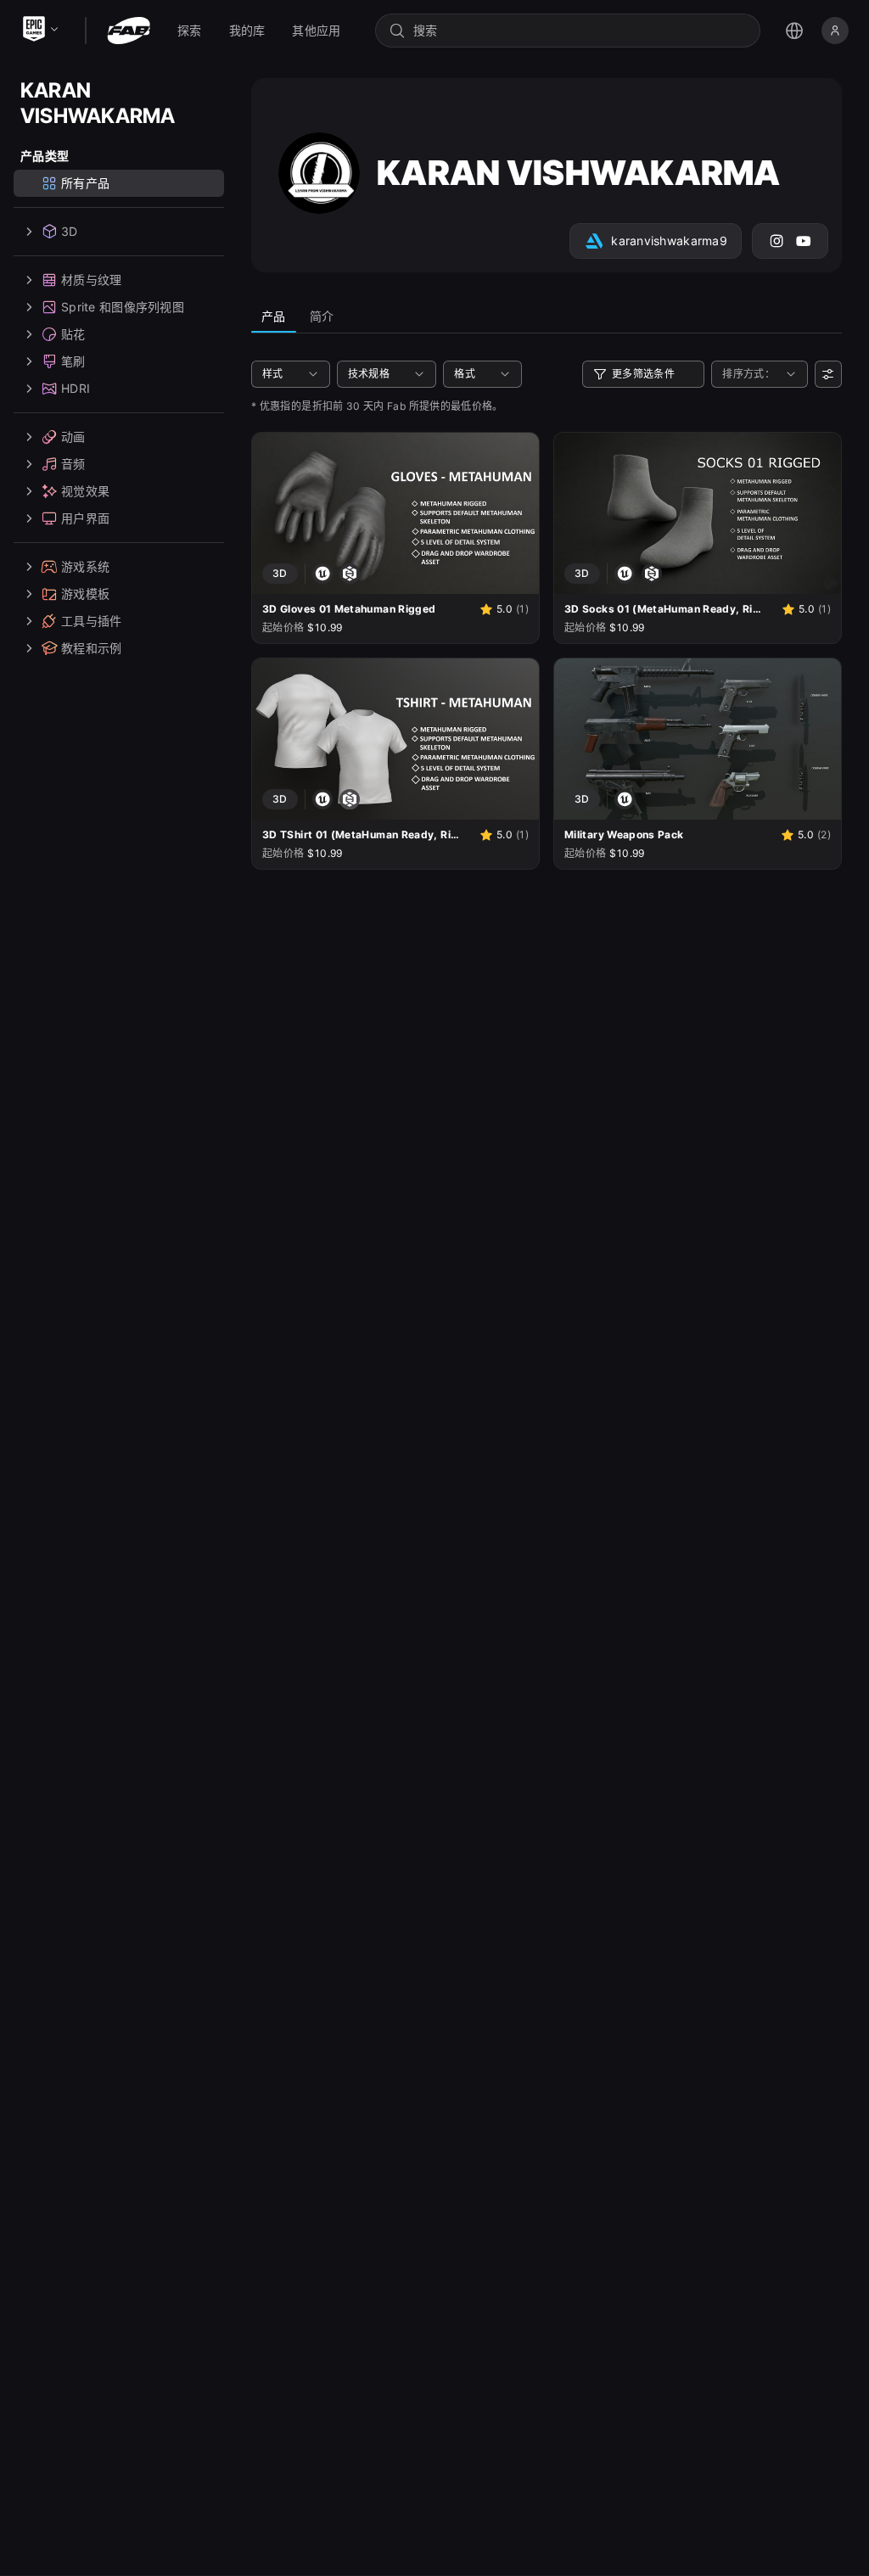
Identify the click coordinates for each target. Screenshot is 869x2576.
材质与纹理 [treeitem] (91, 280)
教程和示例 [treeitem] (91, 648)
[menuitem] (190, 31)
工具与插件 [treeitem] (91, 621)
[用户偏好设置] (828, 374)
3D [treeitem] (70, 231)
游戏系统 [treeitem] (85, 566)
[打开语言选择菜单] (794, 31)
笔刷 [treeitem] (73, 361)
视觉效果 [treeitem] (85, 491)
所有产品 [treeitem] (85, 183)
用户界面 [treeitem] (85, 518)
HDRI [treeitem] (76, 388)
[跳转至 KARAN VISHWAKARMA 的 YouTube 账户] (804, 241)
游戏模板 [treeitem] (85, 594)
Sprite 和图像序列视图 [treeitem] (123, 307)
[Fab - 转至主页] (129, 31)
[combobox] (580, 31)
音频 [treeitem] (73, 464)
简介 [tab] (322, 316)
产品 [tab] (274, 316)
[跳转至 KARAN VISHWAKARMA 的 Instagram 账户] (776, 241)
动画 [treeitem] (73, 437)
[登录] (835, 31)
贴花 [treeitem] (73, 334)
